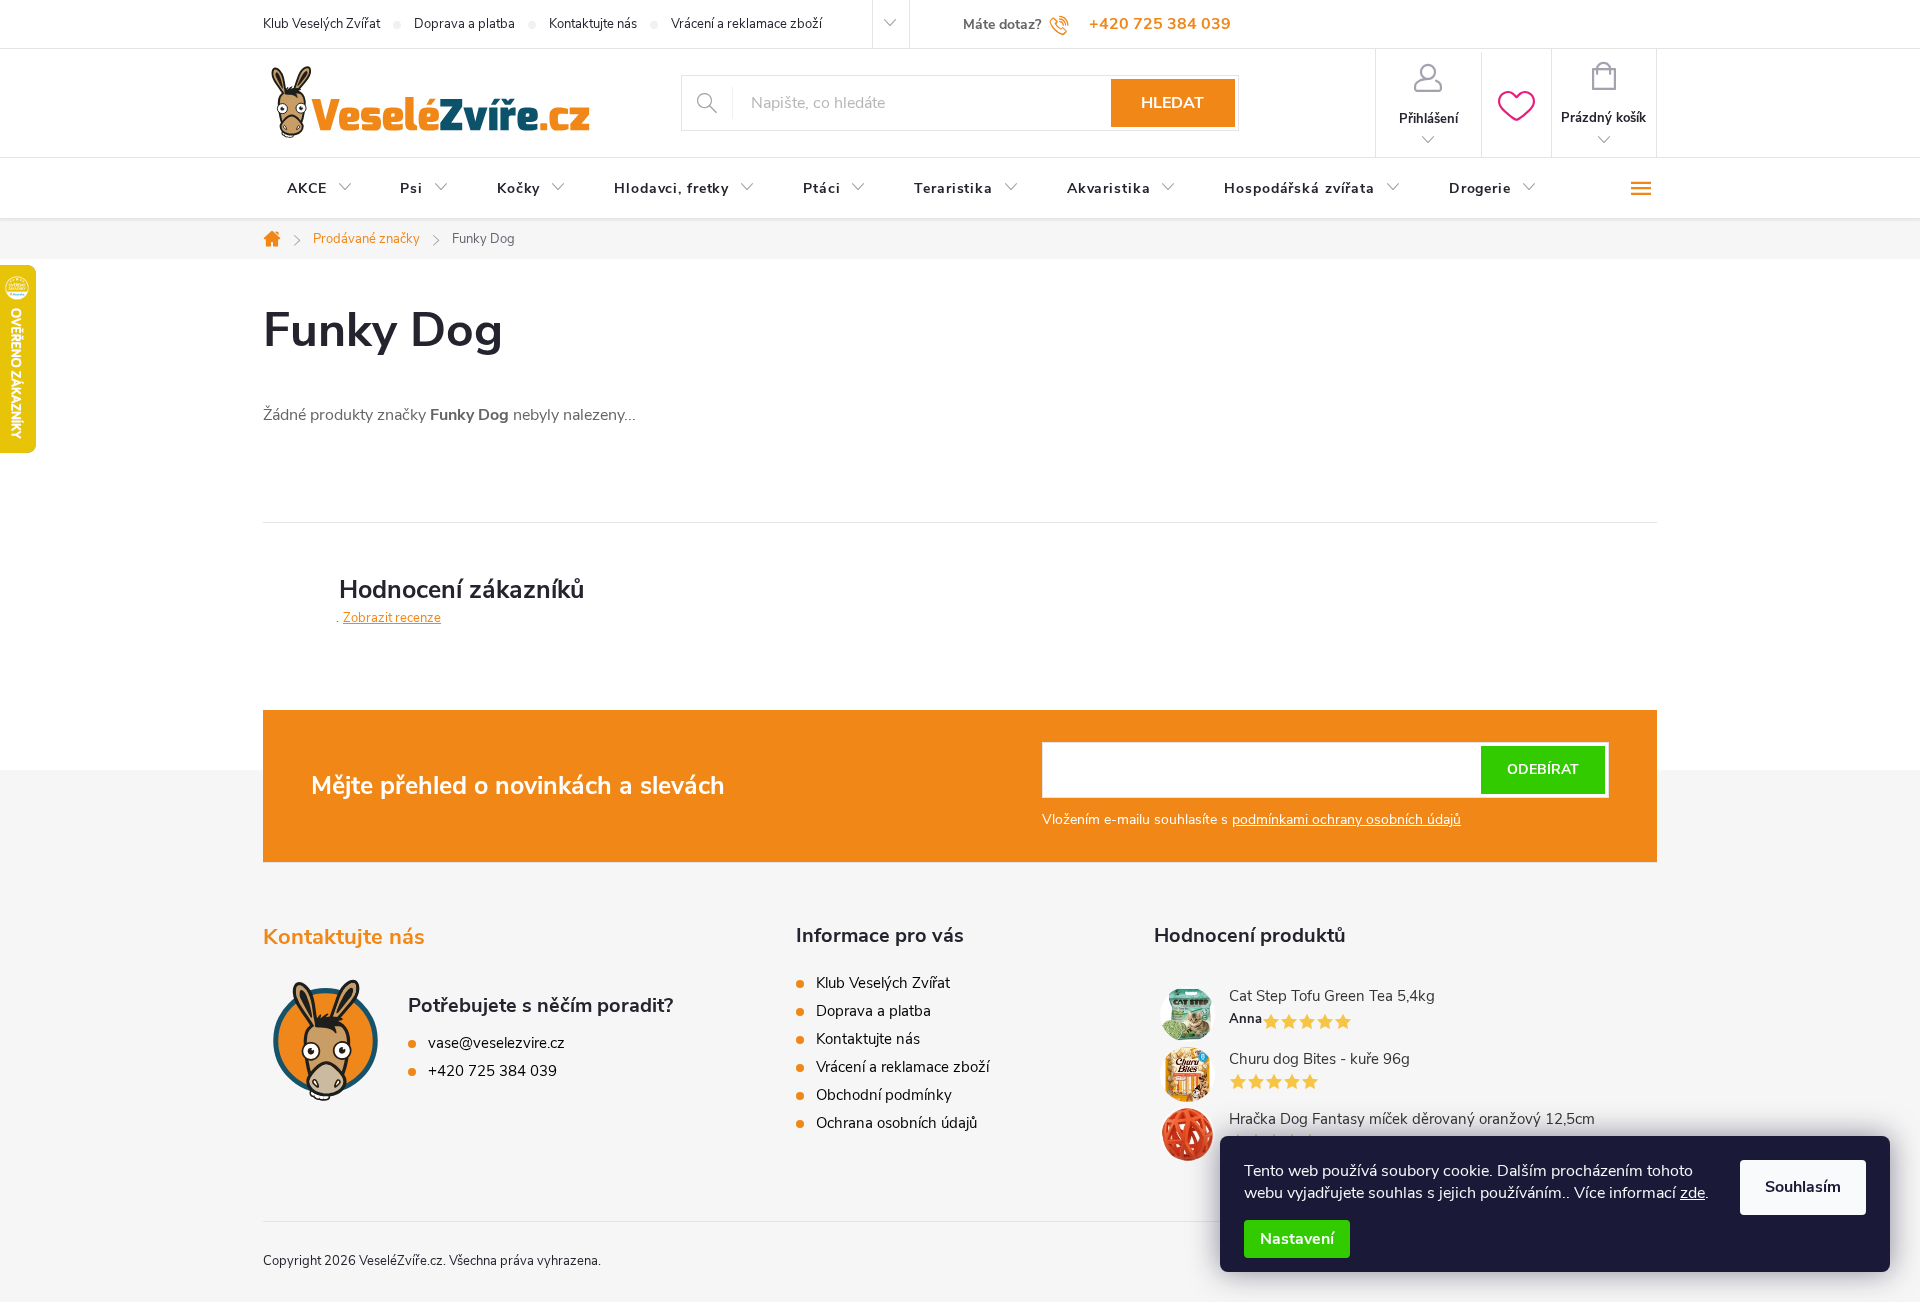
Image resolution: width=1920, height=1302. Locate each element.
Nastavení (1297, 1239)
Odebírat (1543, 769)
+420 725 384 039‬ (492, 1071)
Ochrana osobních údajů (896, 1123)
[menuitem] (319, 189)
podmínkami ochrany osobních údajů (1346, 819)
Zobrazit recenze (392, 618)
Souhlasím (1803, 1187)
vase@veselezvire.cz (496, 1043)
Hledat (1172, 103)
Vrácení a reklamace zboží (746, 24)
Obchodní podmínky (884, 1095)
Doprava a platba (464, 24)
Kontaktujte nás (593, 24)
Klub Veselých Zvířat (321, 24)
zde (1692, 1193)
